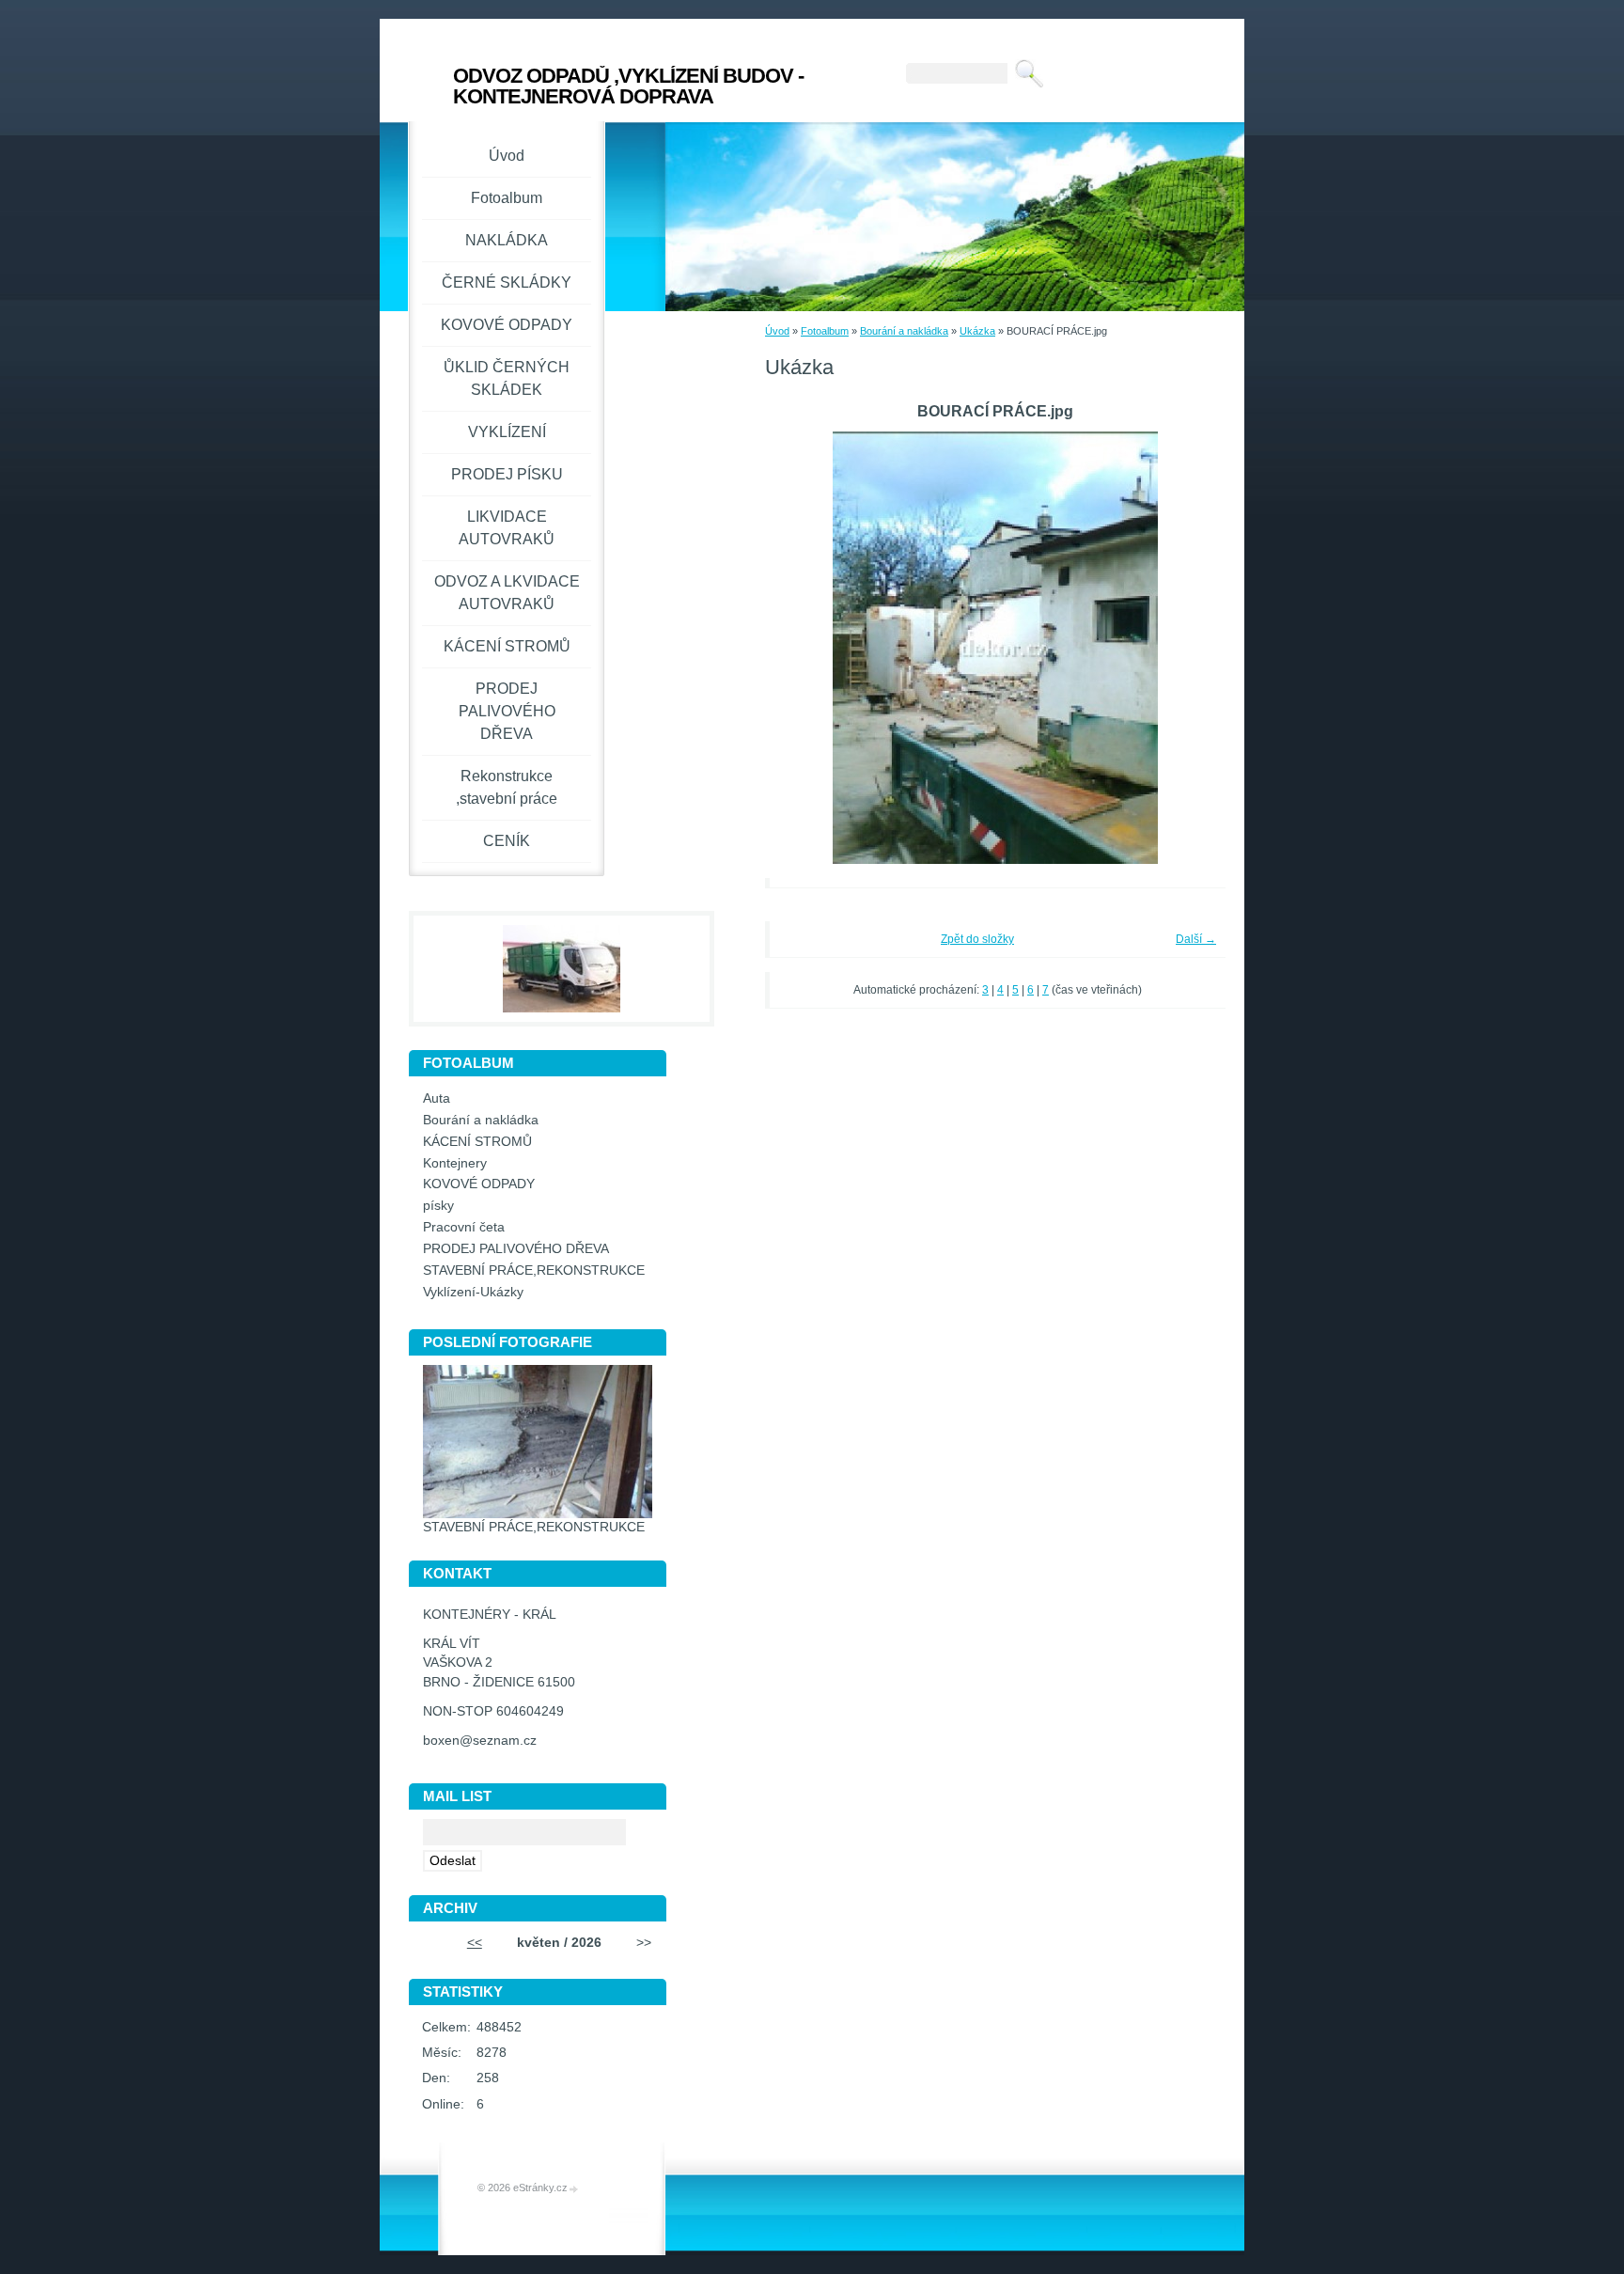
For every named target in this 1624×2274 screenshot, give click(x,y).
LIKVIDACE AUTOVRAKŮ (507, 528)
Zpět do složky (977, 939)
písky (438, 1206)
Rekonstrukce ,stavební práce (507, 787)
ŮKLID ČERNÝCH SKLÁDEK (507, 378)
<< (475, 1943)
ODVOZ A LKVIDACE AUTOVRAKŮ (507, 593)
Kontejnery (455, 1163)
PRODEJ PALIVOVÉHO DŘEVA (507, 711)
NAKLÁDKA (507, 240)
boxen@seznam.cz (480, 1741)
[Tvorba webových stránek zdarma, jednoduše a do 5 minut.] (574, 2189)
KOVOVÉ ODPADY (507, 325)
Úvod (777, 331)
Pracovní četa (464, 1227)
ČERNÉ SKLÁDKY (507, 282)
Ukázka (977, 331)
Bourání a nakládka (904, 331)
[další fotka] (1186, 648)
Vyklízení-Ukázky (473, 1292)
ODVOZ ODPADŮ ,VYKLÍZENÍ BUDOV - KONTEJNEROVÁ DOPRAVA (628, 86)
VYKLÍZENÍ (507, 432)
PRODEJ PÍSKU (507, 474)
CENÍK (507, 841)
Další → (1196, 939)
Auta (437, 1098)
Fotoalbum (825, 331)
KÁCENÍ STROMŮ (507, 646)
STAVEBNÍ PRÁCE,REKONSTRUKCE (534, 1270)
